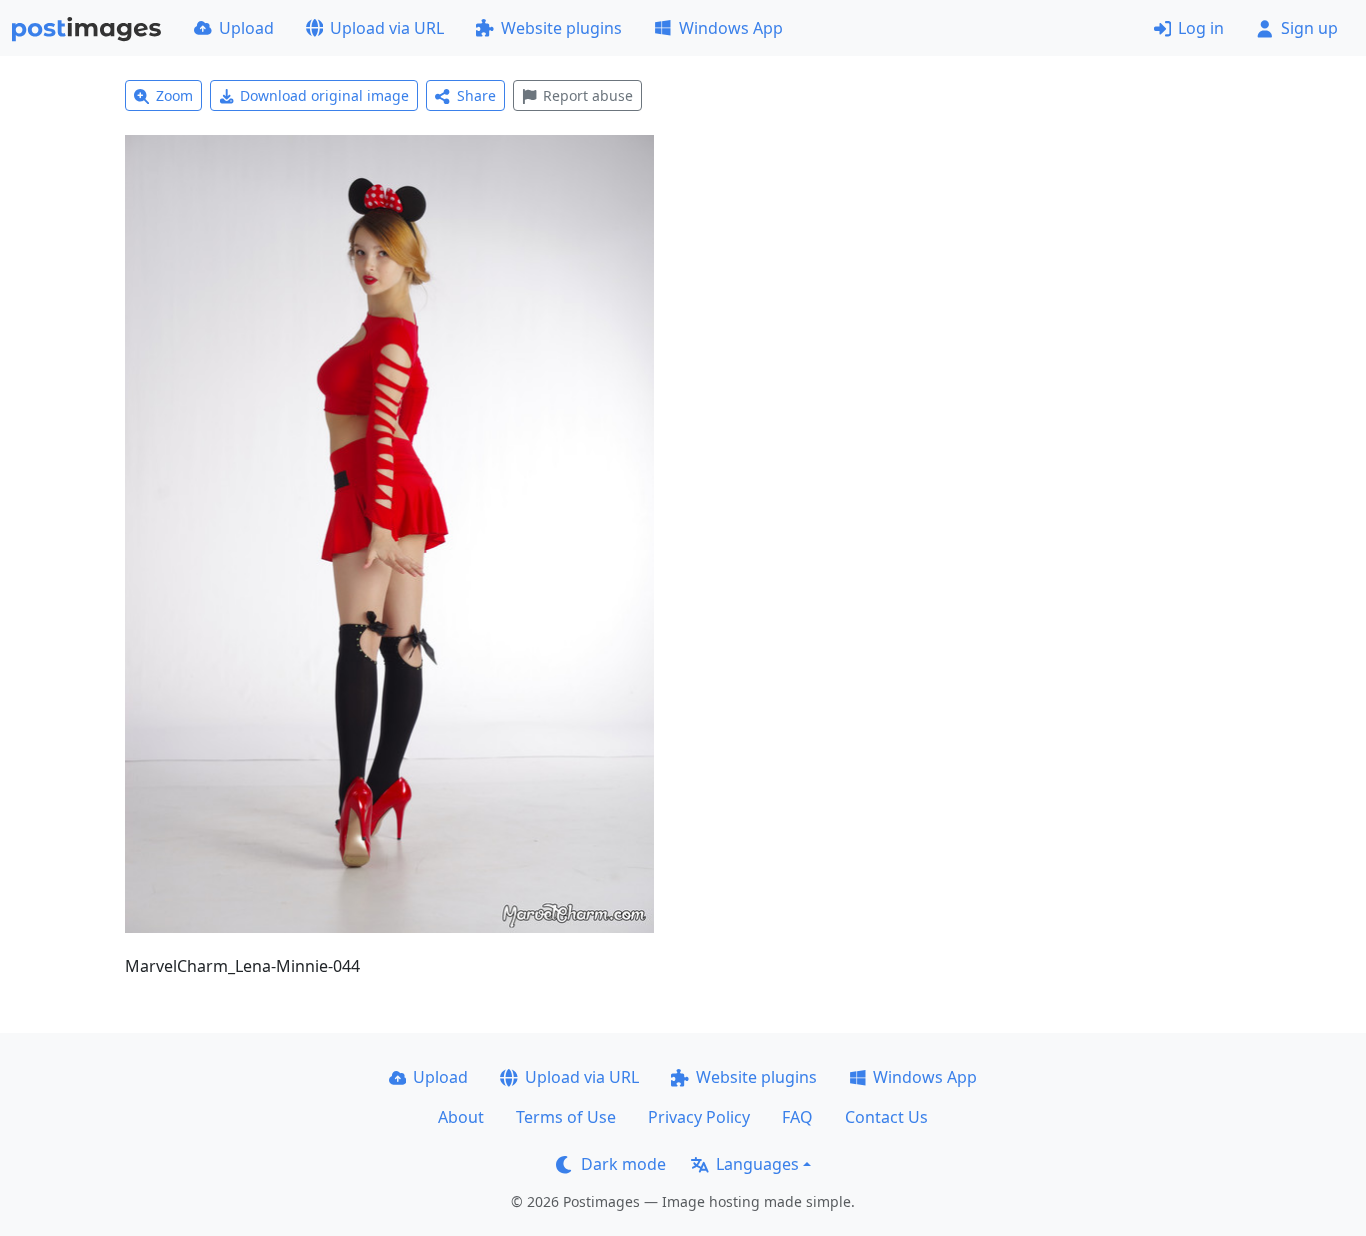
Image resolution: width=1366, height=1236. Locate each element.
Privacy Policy (699, 1117)
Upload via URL (387, 28)
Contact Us (886, 1117)
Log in (1201, 28)
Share (476, 95)
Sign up (1309, 28)
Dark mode (623, 1164)
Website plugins (561, 28)
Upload (246, 28)
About (461, 1117)
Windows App (731, 28)
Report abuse (588, 95)
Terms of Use (566, 1117)
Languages (757, 1164)
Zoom (174, 95)
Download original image (324, 95)
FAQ (797, 1117)
